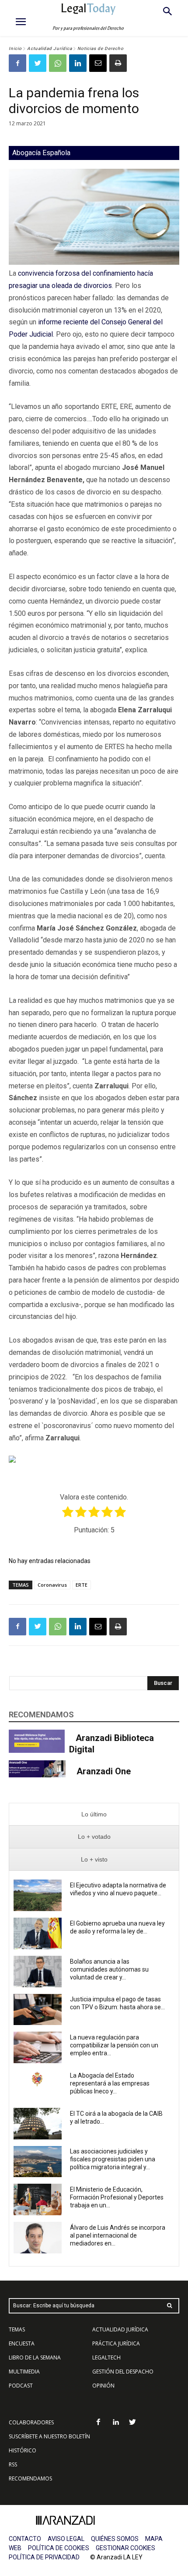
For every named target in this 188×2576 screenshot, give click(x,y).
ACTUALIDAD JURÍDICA (120, 2329)
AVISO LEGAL (66, 2539)
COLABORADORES (31, 2422)
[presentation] (94, 1814)
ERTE (82, 1585)
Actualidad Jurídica (50, 48)
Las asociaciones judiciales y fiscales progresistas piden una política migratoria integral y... (113, 2159)
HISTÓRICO (23, 2450)
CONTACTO (25, 2539)
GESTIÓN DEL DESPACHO (123, 2372)
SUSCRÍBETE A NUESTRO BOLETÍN (49, 2436)
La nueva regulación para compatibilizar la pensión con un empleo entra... (114, 2045)
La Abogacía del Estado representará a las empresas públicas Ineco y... (110, 2083)
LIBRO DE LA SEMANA (35, 2357)
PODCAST (21, 2386)
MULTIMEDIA (24, 2372)
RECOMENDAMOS (30, 2478)
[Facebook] (17, 63)
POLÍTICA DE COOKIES (59, 2548)
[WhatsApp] (58, 63)
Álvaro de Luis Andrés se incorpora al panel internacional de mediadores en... (118, 2235)
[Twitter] (38, 63)
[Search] (170, 2306)
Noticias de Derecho (101, 48)
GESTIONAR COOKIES (125, 2548)
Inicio (15, 48)
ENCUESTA (22, 2343)
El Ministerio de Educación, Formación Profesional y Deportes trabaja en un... (117, 2197)
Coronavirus (52, 1585)
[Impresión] (118, 63)
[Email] (98, 63)
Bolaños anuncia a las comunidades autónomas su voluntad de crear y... (109, 1969)
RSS (13, 2464)
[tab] (94, 1814)
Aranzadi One (104, 1771)
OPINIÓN (103, 2386)
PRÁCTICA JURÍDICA (116, 2343)
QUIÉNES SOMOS (115, 2539)
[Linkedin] (78, 63)
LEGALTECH (106, 2357)
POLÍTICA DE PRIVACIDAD (44, 2557)
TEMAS (17, 2329)
